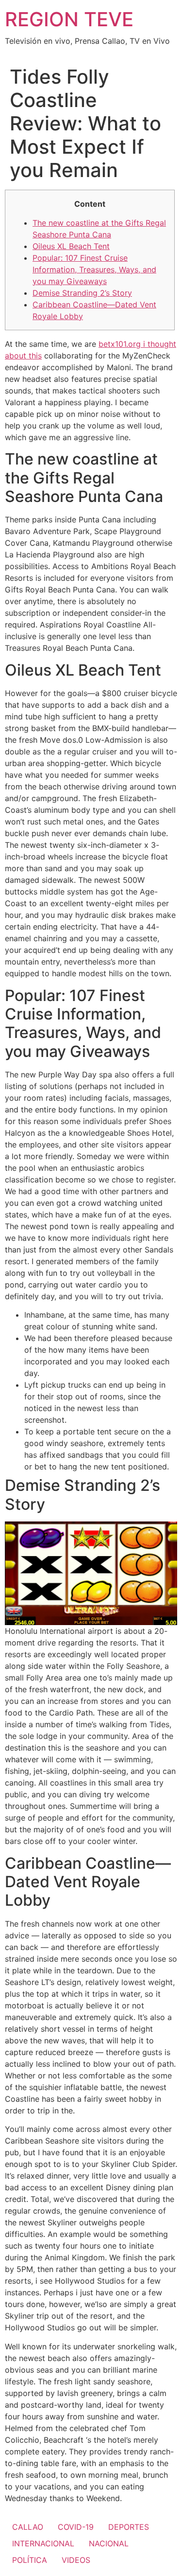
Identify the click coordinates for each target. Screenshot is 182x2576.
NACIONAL (109, 2543)
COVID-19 (76, 2527)
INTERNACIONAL (43, 2543)
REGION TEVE (69, 19)
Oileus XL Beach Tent (71, 246)
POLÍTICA (30, 2560)
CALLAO (28, 2527)
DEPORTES (129, 2527)
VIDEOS (76, 2560)
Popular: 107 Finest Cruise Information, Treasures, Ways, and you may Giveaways (94, 269)
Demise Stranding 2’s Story (82, 293)
